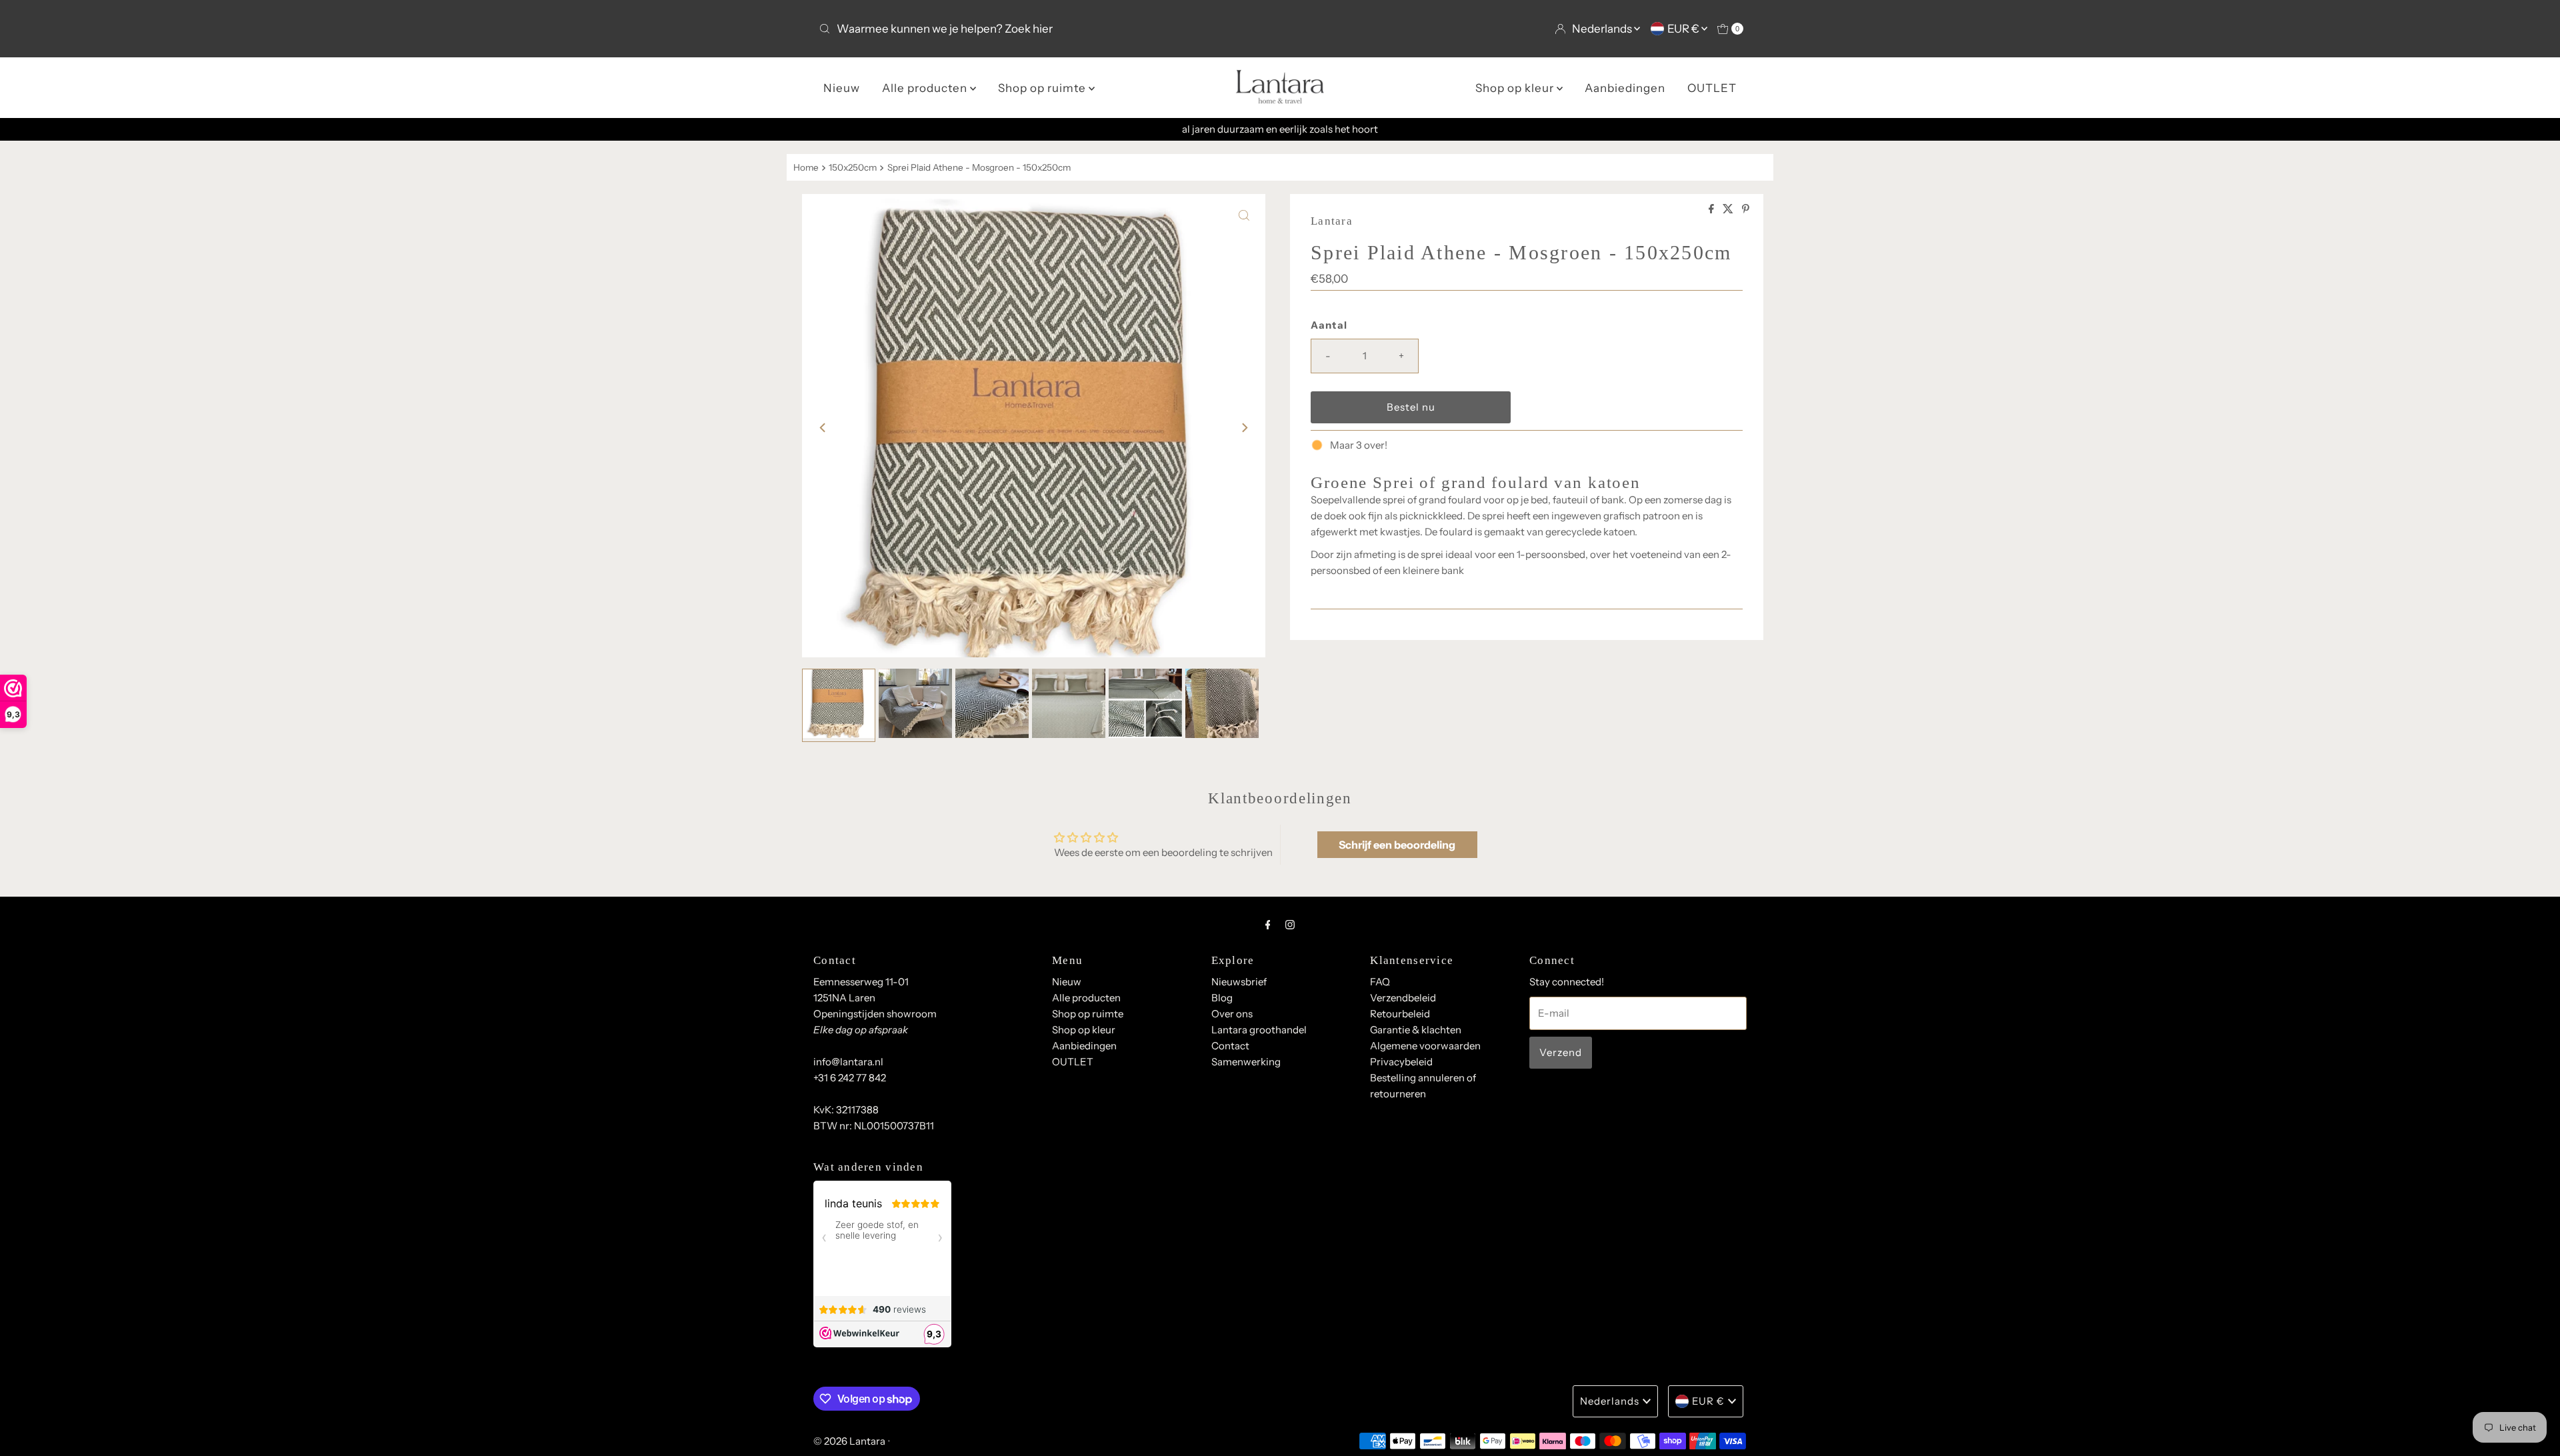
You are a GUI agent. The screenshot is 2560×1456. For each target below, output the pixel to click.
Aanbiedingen (1625, 88)
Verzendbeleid (1403, 998)
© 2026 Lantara (849, 1441)
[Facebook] (1268, 925)
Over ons (1232, 1014)
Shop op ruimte (1043, 88)
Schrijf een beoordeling (1397, 845)
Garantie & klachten (1416, 1030)
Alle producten (926, 88)
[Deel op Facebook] (1712, 209)
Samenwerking (1246, 1062)
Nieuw (842, 88)
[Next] (1244, 428)
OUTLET (1712, 88)
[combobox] (1044, 29)
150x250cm (853, 167)
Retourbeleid (1400, 1014)
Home (806, 167)
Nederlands (1603, 29)
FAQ (1380, 982)
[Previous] (823, 428)
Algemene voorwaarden (1425, 1046)
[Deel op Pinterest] (1746, 209)
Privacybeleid (1401, 1062)
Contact (1230, 1046)
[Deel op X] (1729, 209)
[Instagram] (1290, 925)
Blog (1222, 998)
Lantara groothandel (1259, 1030)
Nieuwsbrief (1239, 982)
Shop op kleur (1516, 88)
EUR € (1684, 29)
